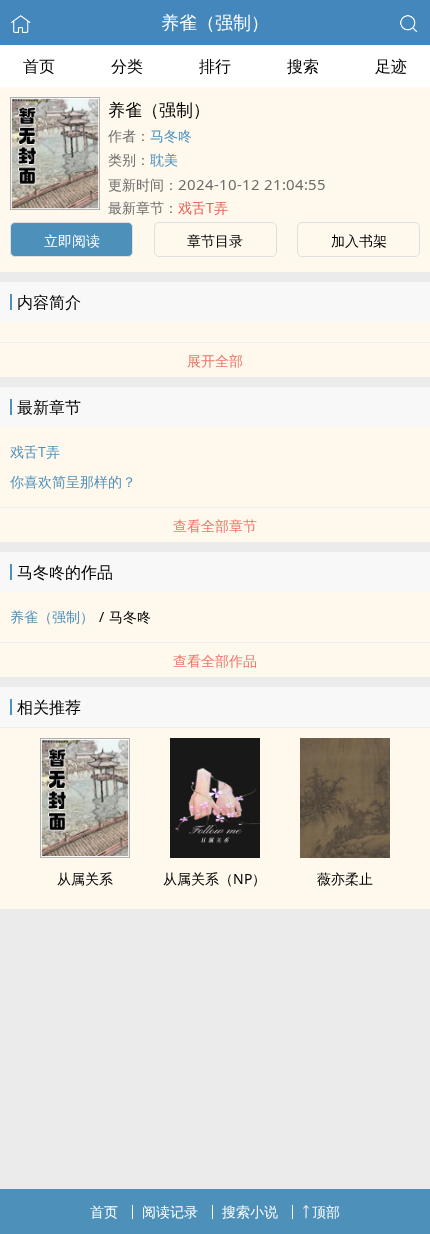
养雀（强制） (215, 22)
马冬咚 (171, 135)
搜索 (303, 66)
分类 (127, 66)
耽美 (164, 159)
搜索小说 (250, 1211)
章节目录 (215, 240)
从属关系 (85, 878)
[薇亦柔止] (345, 852)
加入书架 (359, 240)
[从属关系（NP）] (215, 852)
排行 (215, 66)
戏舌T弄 (203, 207)
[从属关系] (85, 852)
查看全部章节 (215, 525)
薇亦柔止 (345, 878)
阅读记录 (170, 1211)
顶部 (326, 1211)
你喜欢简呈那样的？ (73, 481)
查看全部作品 (215, 660)
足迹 (391, 66)
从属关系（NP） (214, 878)
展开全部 (215, 360)
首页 (39, 66)
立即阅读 (72, 240)
